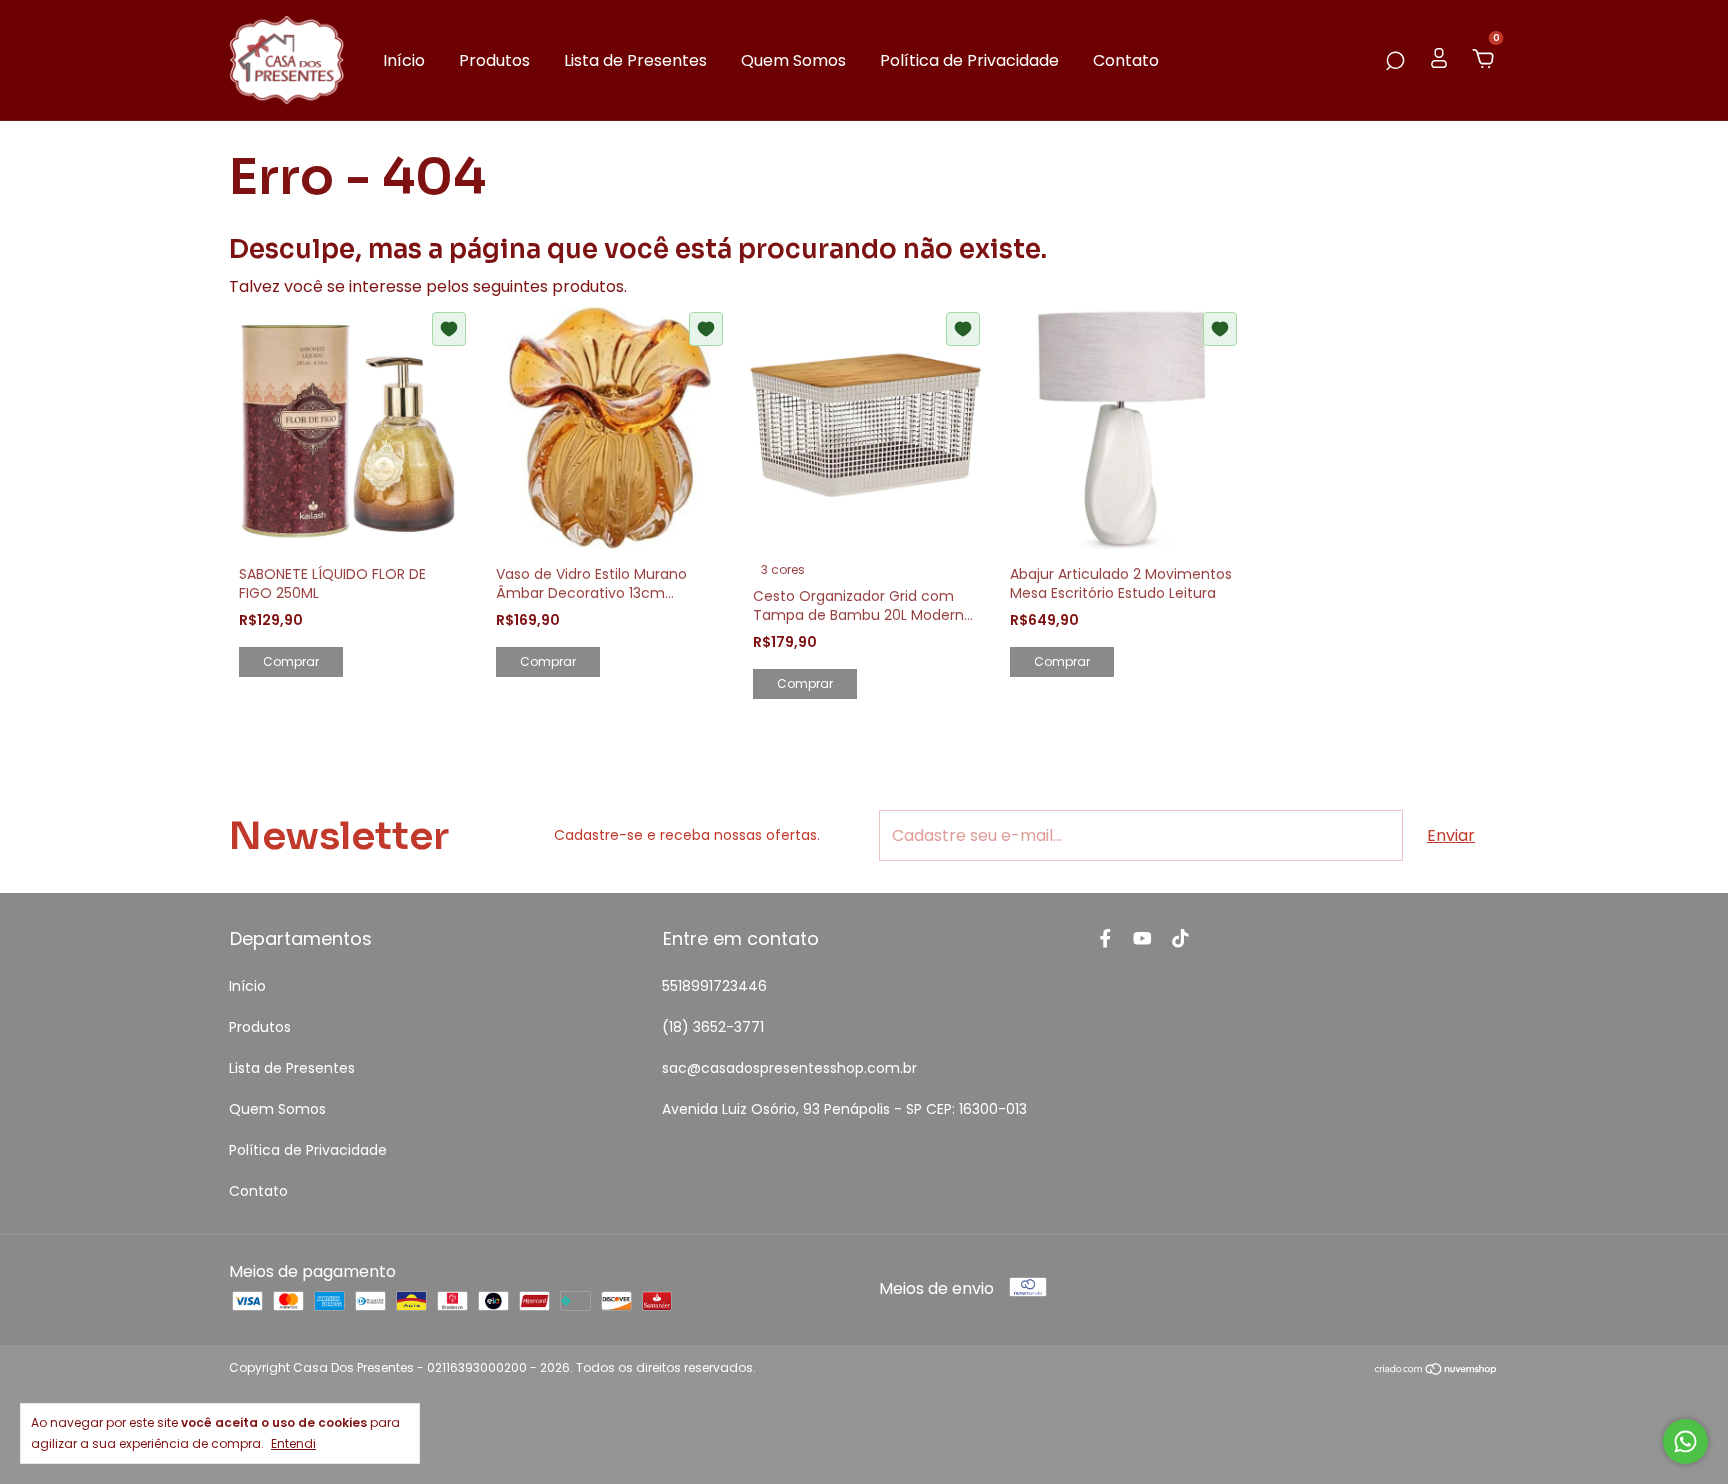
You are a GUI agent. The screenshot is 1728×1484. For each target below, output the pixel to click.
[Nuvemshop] (1436, 1370)
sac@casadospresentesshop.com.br (789, 1068)
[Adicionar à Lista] (449, 329)
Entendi (293, 1443)
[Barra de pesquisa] (1395, 60)
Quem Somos (793, 60)
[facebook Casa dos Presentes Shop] (1105, 938)
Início (404, 60)
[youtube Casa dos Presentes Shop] (1142, 938)
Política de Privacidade (969, 60)
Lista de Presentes (635, 60)
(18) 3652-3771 (713, 1027)
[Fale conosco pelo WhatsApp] (1685, 1441)
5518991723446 (714, 986)
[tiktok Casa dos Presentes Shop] (1180, 938)
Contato (1126, 60)
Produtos (494, 60)
